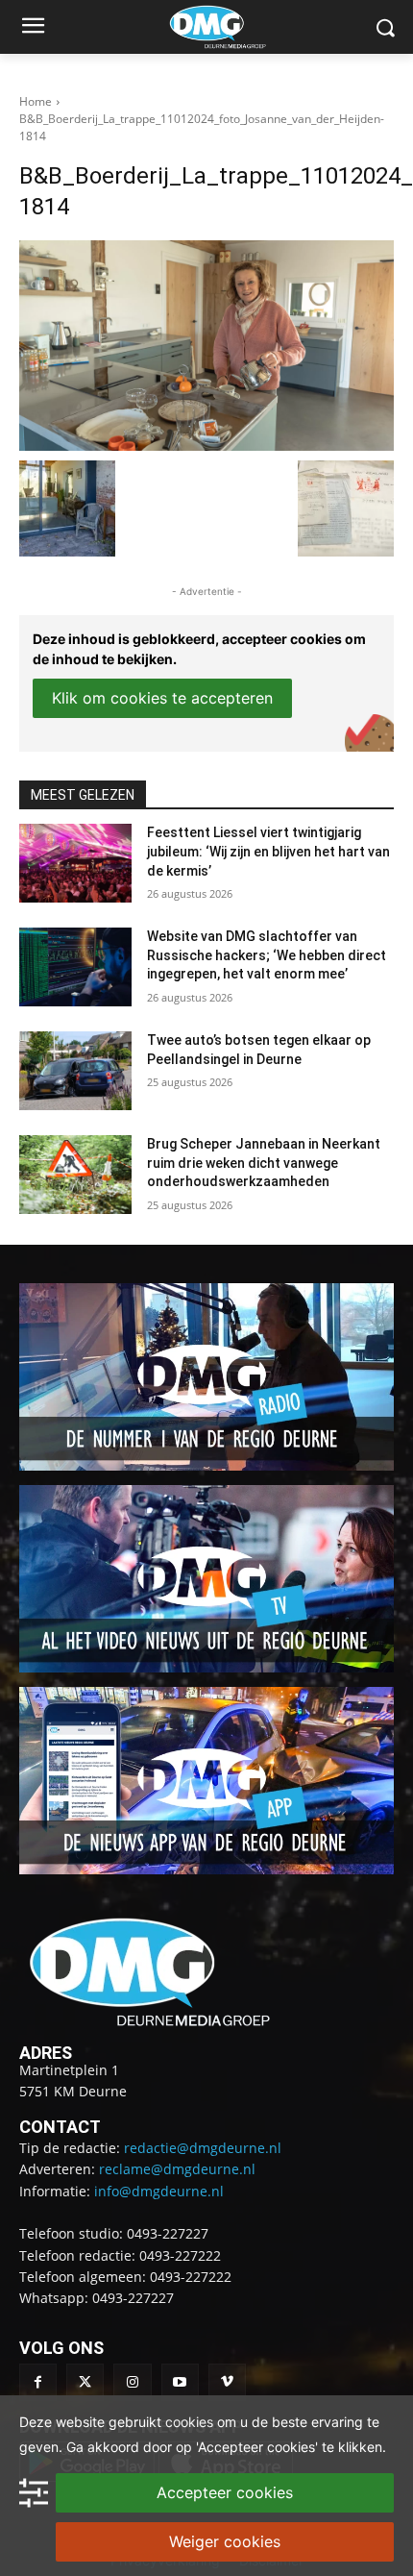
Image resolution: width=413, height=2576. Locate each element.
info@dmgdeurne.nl (159, 2191)
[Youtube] (180, 2382)
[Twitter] (85, 2382)
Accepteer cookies (225, 2492)
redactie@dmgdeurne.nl (203, 2148)
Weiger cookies (225, 2541)
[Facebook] (38, 2382)
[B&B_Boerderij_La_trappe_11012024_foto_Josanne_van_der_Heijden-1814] (206, 346)
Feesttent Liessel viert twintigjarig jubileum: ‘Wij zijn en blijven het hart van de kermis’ (268, 851)
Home (36, 101)
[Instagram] (132, 2382)
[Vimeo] (227, 2382)
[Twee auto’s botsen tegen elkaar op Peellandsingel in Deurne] (75, 1071)
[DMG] (236, 27)
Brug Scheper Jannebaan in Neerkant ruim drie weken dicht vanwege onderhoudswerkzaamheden (264, 1163)
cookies (189, 2422)
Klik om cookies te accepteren (162, 698)
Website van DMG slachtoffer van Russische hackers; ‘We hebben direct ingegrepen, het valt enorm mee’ (267, 955)
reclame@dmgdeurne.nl (177, 2169)
